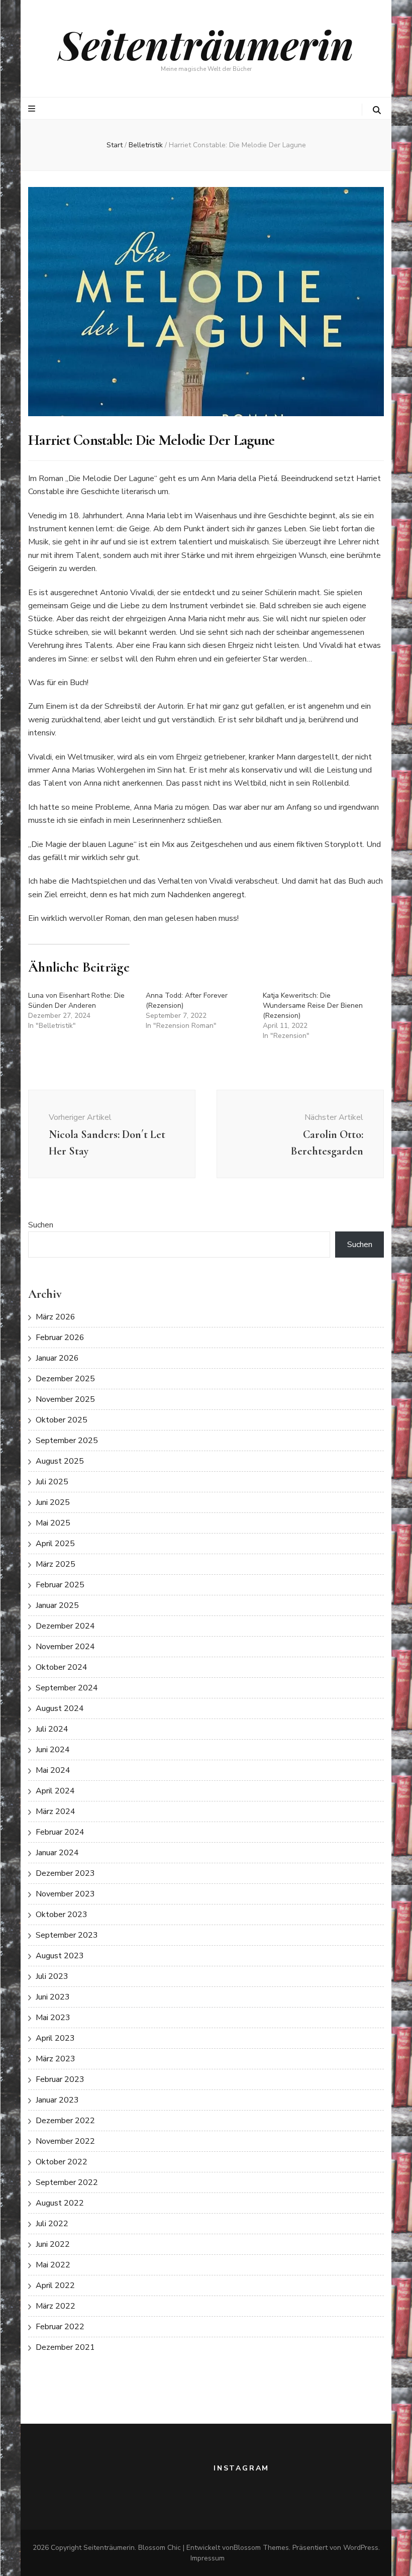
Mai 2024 (53, 1770)
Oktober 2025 (62, 1420)
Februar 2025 (60, 1585)
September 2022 (67, 2182)
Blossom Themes (261, 2548)
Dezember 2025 (65, 1379)
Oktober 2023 (62, 1915)
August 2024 (60, 1708)
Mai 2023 (53, 2018)
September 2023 (67, 1935)
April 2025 (55, 1544)
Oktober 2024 (62, 1667)
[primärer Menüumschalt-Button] (33, 109)
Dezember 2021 (65, 2347)
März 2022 (56, 2306)
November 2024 (65, 1647)
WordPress (361, 2548)
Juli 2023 (52, 1976)
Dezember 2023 (65, 1873)
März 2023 (56, 2059)
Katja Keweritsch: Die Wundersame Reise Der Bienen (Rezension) (313, 1006)
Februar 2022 (60, 2327)
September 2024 (67, 1688)
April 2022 (55, 2285)
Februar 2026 (60, 1338)
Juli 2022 (52, 2224)
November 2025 (65, 1399)
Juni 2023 (53, 1997)
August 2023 (60, 1956)
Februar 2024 (60, 1832)
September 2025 (67, 1441)
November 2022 (65, 2141)
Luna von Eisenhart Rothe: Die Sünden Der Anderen (76, 1000)
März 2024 (56, 1811)
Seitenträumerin (206, 44)
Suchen (41, 1225)
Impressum (208, 2558)
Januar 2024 (57, 1853)
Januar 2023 (57, 2100)
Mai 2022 (53, 2265)
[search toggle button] (377, 110)
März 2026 (56, 1317)
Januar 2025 (57, 1605)
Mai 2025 (53, 1523)
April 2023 (55, 2038)
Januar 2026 (57, 1358)
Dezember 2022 (65, 2121)
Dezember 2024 (65, 1626)
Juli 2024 (52, 1729)
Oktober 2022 (62, 2162)
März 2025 (56, 1564)
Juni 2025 (53, 1502)
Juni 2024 (53, 1750)
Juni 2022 (53, 2244)
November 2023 (65, 1894)
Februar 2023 (60, 2079)
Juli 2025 (52, 1482)
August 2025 (60, 1461)
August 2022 (60, 2203)
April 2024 (55, 1791)
